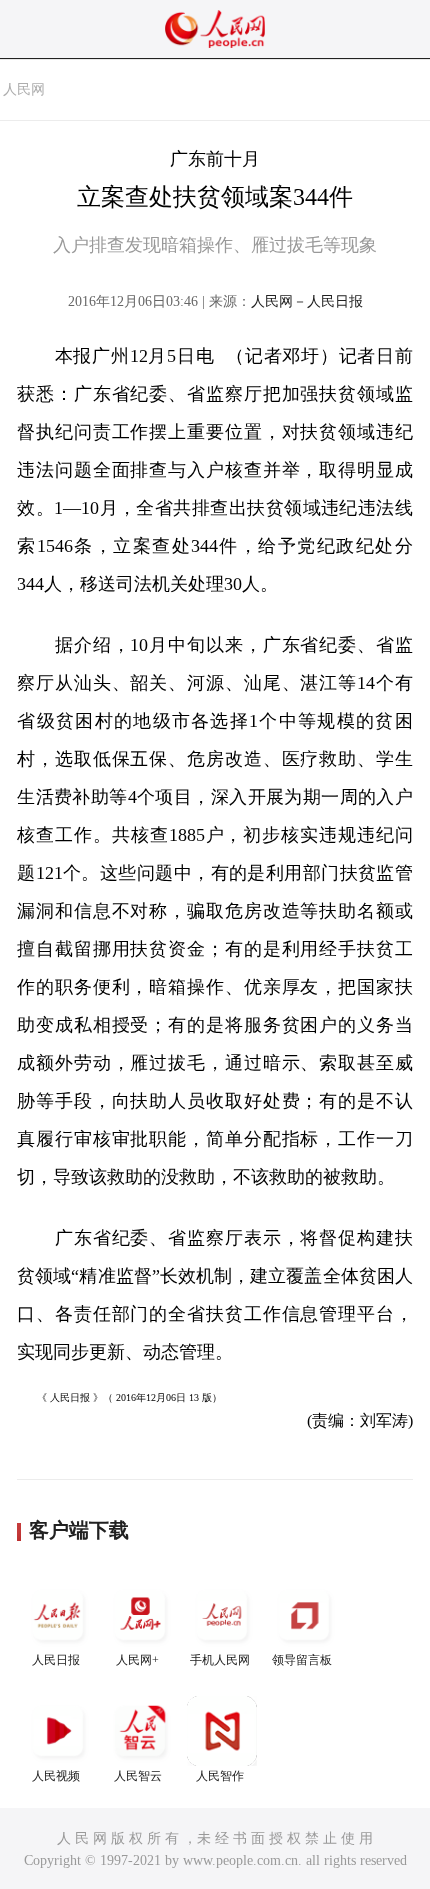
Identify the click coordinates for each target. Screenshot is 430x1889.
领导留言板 (302, 1660)
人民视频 (56, 1776)
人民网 (24, 89)
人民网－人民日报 (307, 301)
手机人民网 (220, 1660)
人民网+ (137, 1660)
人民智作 (220, 1776)
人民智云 (138, 1776)
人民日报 (56, 1660)
